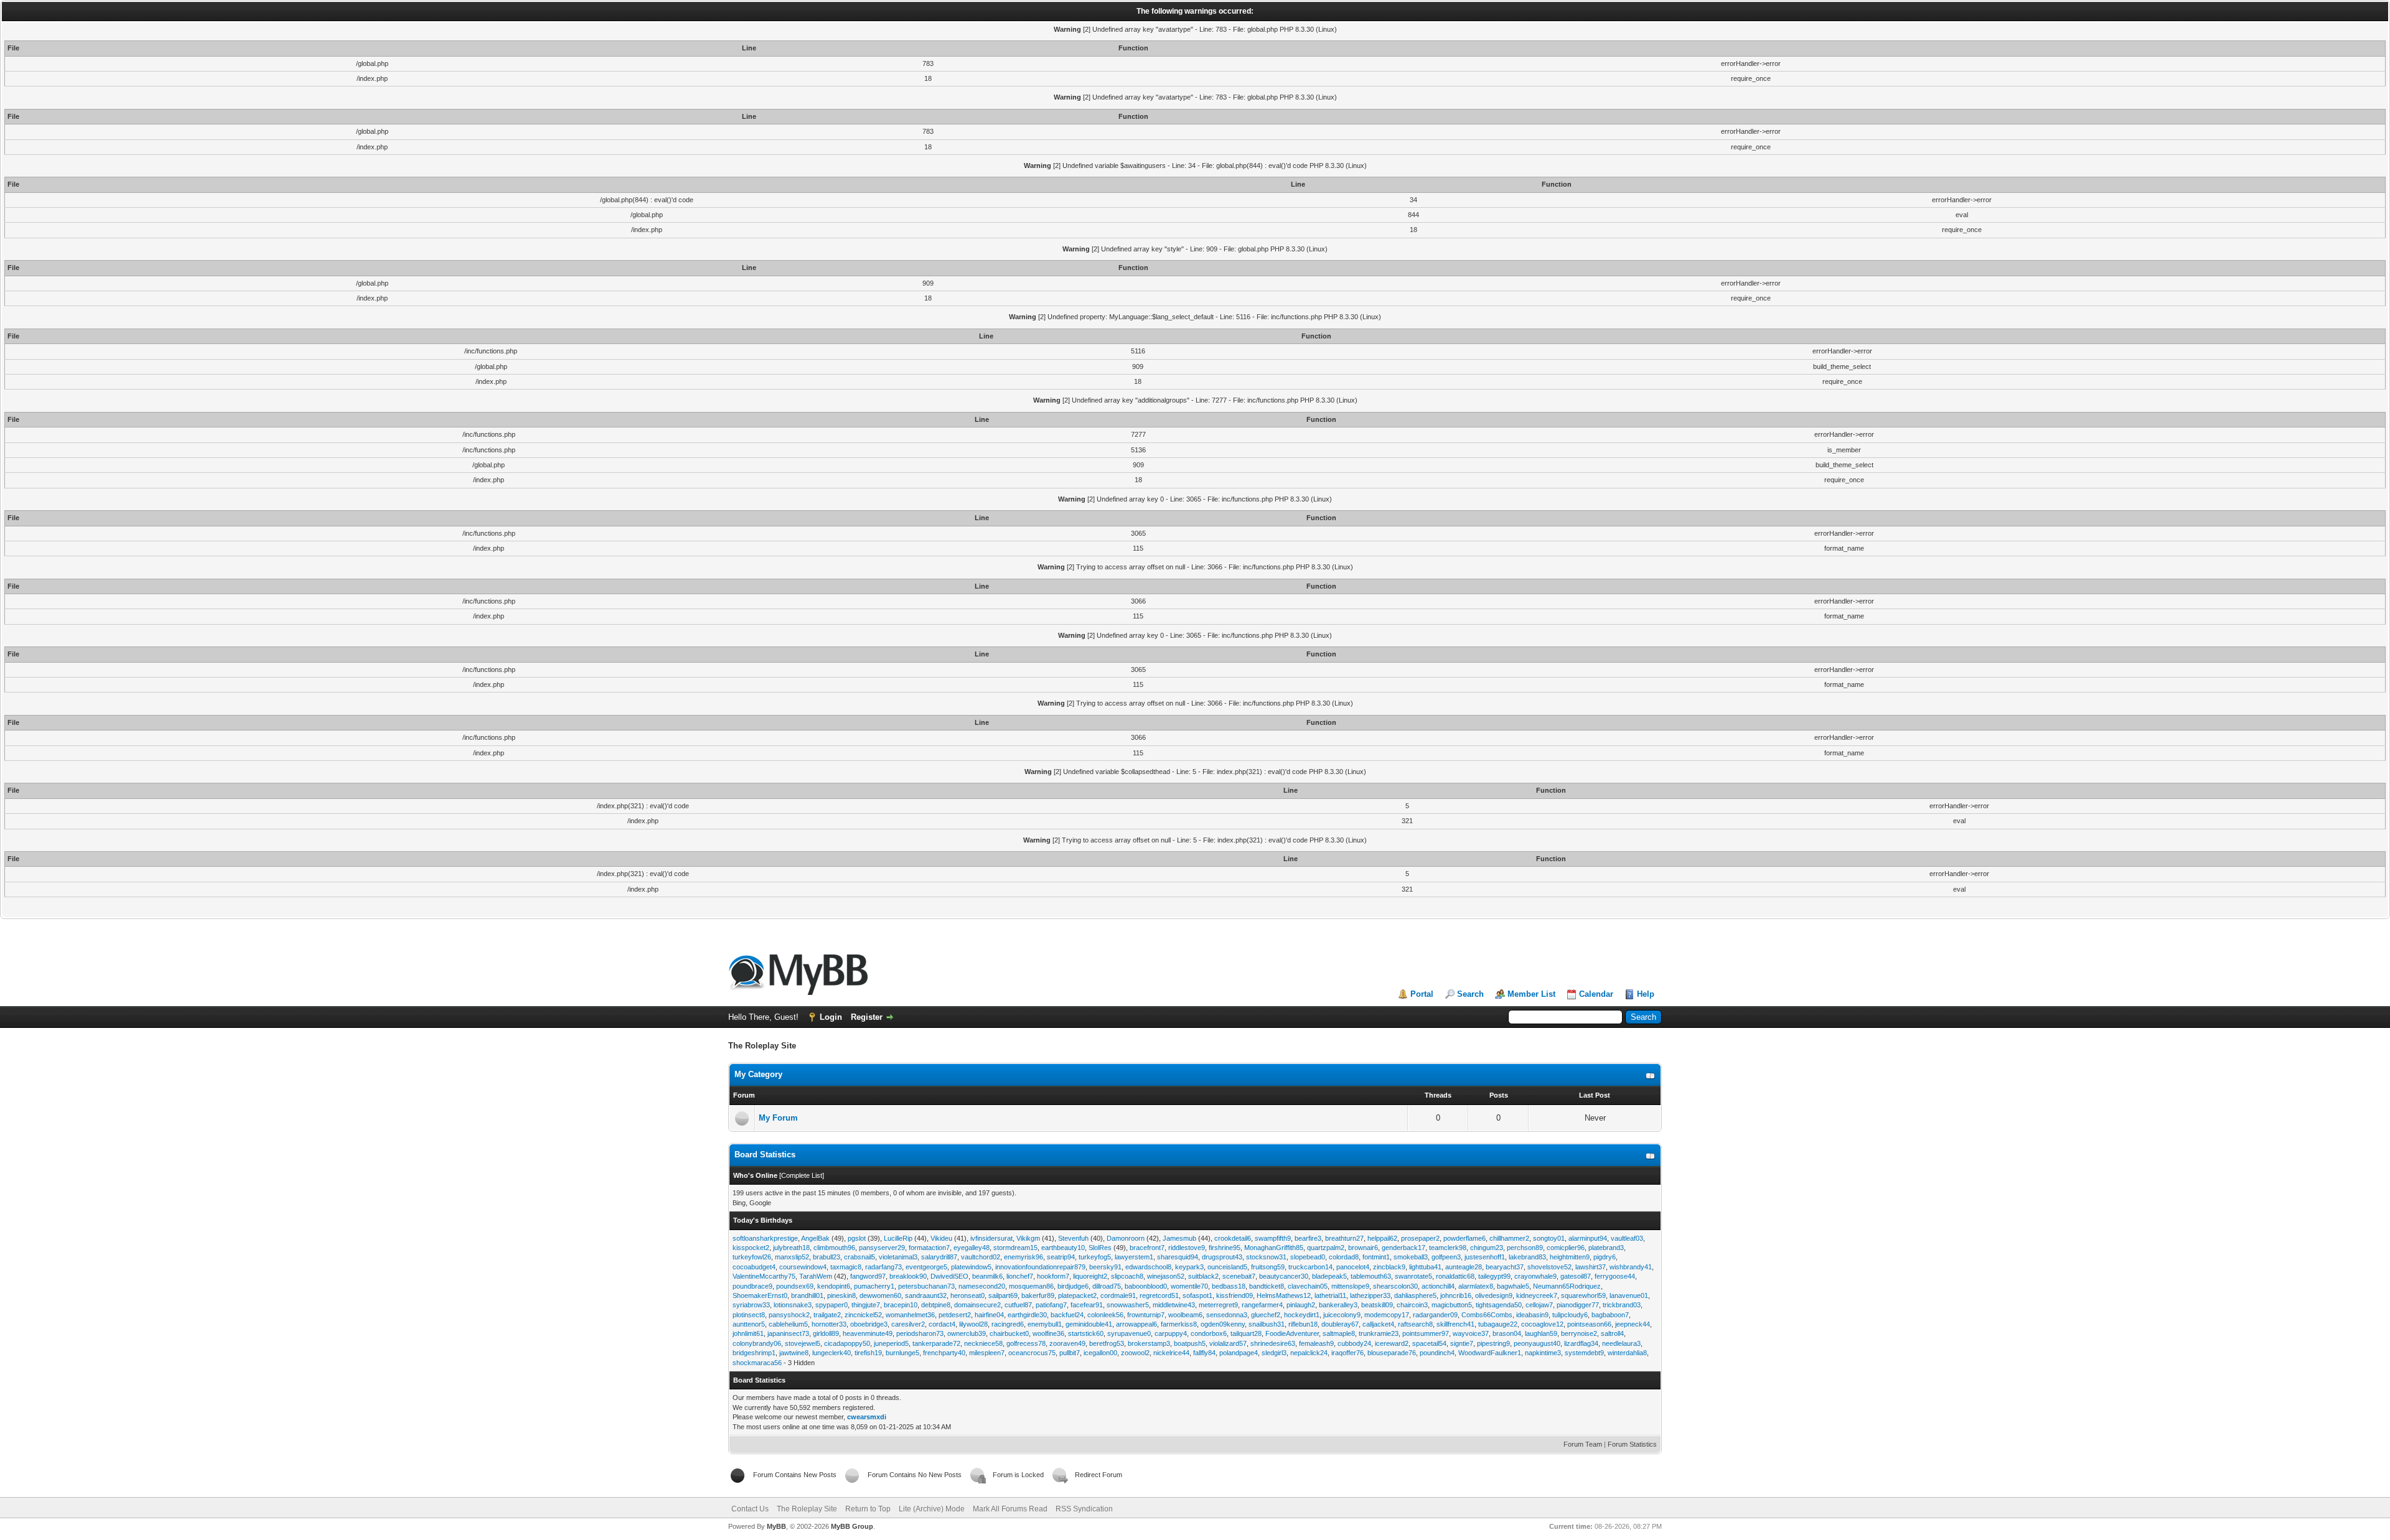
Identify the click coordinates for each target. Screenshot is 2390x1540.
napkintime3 (1543, 1353)
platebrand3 (1606, 1248)
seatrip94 (1061, 1257)
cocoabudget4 (754, 1267)
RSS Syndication (1084, 1509)
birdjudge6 (1073, 1286)
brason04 (1507, 1333)
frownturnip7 (1146, 1315)
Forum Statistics (1632, 1444)
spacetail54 (1429, 1343)
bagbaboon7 (1610, 1315)
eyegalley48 (972, 1248)
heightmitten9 (1570, 1257)
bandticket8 (1267, 1286)
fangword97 (868, 1276)
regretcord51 (1159, 1295)
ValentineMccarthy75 (764, 1276)
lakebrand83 (1527, 1257)
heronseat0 (968, 1295)
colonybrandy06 (757, 1343)
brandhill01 (807, 1295)
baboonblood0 (1146, 1286)
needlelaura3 (1621, 1343)
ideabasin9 (1532, 1315)
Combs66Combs (1487, 1315)
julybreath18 (791, 1248)
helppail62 (1382, 1238)
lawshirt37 (1591, 1267)
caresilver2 (908, 1324)
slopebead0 (1308, 1257)
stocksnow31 (1266, 1257)
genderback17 (1404, 1248)
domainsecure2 (977, 1305)
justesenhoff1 (1485, 1257)
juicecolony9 (1342, 1315)
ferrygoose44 (1615, 1276)
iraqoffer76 (1347, 1353)
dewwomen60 (880, 1295)
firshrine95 (1225, 1248)
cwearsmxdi (867, 1417)
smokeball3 (1411, 1257)
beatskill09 (1377, 1305)
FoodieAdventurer (1292, 1333)
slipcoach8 (1127, 1276)
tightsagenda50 (1499, 1305)
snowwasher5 (1128, 1305)
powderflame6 (1464, 1238)
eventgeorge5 (926, 1267)
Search (1470, 994)
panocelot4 (1353, 1267)
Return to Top (868, 1509)
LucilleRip (898, 1238)
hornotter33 (829, 1324)
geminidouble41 (1089, 1324)
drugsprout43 (1222, 1257)
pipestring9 (1493, 1343)
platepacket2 (1077, 1295)
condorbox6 (1209, 1333)
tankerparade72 (936, 1343)
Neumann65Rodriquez (1567, 1286)
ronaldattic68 (1455, 1276)
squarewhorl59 (1583, 1295)
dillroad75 (1107, 1286)
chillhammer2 (1509, 1238)
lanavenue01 (1629, 1295)
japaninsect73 (788, 1333)
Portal (1422, 994)
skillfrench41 (1455, 1324)
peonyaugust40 (1537, 1343)
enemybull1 (1045, 1324)
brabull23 (827, 1257)
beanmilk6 (987, 1276)
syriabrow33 (751, 1305)
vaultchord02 (981, 1257)
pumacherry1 (874, 1286)
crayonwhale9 (1535, 1276)
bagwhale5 (1513, 1286)
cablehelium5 (788, 1324)
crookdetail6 (1233, 1238)
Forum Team (1583, 1444)
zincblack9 (1389, 1267)
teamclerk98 (1448, 1248)
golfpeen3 (1446, 1257)
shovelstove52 (1549, 1267)
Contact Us (750, 1509)
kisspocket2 (751, 1248)
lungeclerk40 (832, 1353)
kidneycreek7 (1537, 1295)
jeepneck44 (1633, 1324)
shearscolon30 (1395, 1286)
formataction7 (929, 1248)
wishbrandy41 (1631, 1267)
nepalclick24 (1309, 1353)
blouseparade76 (1392, 1353)
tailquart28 (1246, 1333)
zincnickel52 (863, 1315)
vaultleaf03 (1627, 1238)
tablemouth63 (1371, 1276)
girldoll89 (826, 1333)
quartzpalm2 (1326, 1248)
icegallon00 (1100, 1353)
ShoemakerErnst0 (760, 1295)
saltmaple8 (1339, 1333)
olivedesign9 (1494, 1295)
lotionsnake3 (793, 1305)
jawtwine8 (794, 1353)
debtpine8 (936, 1305)
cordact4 (942, 1324)
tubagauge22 (1498, 1324)
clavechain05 (1308, 1286)
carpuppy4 (1171, 1333)
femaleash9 (1316, 1343)
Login (831, 1017)
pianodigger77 (1578, 1305)
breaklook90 (908, 1276)
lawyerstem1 (1134, 1257)
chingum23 (1487, 1248)
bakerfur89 (1038, 1295)
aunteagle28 (1464, 1267)
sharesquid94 (1178, 1257)
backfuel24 (1067, 1315)
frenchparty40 (944, 1353)
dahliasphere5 (1415, 1295)
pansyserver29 (882, 1248)
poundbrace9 (752, 1286)
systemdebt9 (1584, 1353)
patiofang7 (1051, 1305)
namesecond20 (982, 1286)
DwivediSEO (949, 1276)
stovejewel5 (803, 1343)
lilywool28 (973, 1324)
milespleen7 (987, 1353)
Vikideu (941, 1238)
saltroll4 (1612, 1333)
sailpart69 (1003, 1295)
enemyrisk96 (1024, 1257)
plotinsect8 (749, 1315)
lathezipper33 (1370, 1295)
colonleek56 (1105, 1315)
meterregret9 (1218, 1305)
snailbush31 (1267, 1324)
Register (867, 1017)
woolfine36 (1048, 1333)
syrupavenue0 (1129, 1333)
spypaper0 (832, 1305)
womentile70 (1189, 1286)
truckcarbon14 (1310, 1267)
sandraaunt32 (926, 1295)
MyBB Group (852, 1526)
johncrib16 (1456, 1295)
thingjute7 (866, 1305)
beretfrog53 (1107, 1343)
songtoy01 (1549, 1238)
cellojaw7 (1539, 1305)
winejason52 (1166, 1276)
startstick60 (1086, 1333)
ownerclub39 (967, 1333)
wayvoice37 (1471, 1333)
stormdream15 (1015, 1248)
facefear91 (1087, 1305)
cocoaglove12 (1542, 1324)
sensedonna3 (1227, 1315)
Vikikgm (1028, 1238)
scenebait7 (1239, 1276)
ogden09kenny (1223, 1324)
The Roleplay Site (807, 1509)
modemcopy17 (1387, 1315)
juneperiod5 (891, 1343)
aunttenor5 (749, 1324)
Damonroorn (1126, 1238)
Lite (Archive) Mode (932, 1509)
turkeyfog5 (1095, 1257)
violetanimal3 (898, 1257)
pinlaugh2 (1301, 1305)
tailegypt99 (1494, 1276)
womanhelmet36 (910, 1315)
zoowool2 (1135, 1353)
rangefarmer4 (1262, 1305)
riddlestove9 (1187, 1248)
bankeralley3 (1338, 1305)
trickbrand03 (1622, 1305)
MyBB (776, 1526)
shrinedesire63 (1273, 1343)
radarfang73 (883, 1267)
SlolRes (1100, 1248)
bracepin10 (901, 1305)
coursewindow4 (803, 1267)
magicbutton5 (1452, 1305)
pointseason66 (1589, 1324)
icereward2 (1392, 1343)
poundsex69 (795, 1286)
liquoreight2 (1090, 1276)
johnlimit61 (748, 1333)
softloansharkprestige (765, 1238)
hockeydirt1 (1302, 1315)
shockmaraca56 (757, 1363)
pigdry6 (1605, 1257)
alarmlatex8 (1476, 1286)
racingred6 (1008, 1324)
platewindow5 (971, 1267)
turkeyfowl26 (752, 1257)
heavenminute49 (868, 1333)
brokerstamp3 (1149, 1343)
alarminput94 (1588, 1238)
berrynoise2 (1579, 1333)
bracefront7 (1147, 1248)
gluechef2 (1266, 1315)
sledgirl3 (1274, 1353)
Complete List (802, 1175)
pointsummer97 (1426, 1333)
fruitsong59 (1268, 1267)
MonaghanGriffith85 (1274, 1248)
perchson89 (1525, 1248)
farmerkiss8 (1179, 1324)
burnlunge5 (902, 1353)
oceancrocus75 (1032, 1353)
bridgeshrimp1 (754, 1353)
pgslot (857, 1238)
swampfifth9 (1273, 1238)
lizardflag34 (1581, 1343)
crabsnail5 (860, 1257)
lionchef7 (1020, 1276)
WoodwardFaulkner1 (1490, 1353)
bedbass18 (1229, 1286)
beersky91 (1105, 1267)
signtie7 (1462, 1343)
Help (1646, 994)
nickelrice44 (1171, 1353)
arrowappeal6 (1136, 1324)
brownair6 (1363, 1248)
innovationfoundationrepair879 (1040, 1267)
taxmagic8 (846, 1267)
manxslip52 (792, 1257)
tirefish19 (868, 1353)
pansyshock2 (789, 1315)
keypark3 (1189, 1267)
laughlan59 (1541, 1333)
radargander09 (1435, 1315)
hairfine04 (989, 1315)
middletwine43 (1174, 1305)
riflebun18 (1303, 1324)
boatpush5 (1190, 1343)
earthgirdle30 (1027, 1315)
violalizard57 (1228, 1343)
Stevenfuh (1073, 1238)
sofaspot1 (1197, 1295)
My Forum (778, 1118)
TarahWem (816, 1276)
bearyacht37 (1505, 1267)
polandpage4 (1239, 1353)
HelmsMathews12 (1284, 1295)
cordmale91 (1118, 1295)
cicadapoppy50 (847, 1343)
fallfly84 (1204, 1353)
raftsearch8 (1415, 1324)
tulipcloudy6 (1570, 1315)
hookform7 (1053, 1276)
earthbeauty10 (1063, 1248)
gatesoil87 (1576, 1276)
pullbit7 (1070, 1353)
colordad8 (1344, 1257)
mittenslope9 (1350, 1286)
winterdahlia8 (1627, 1353)
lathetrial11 (1330, 1295)
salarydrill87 (939, 1257)
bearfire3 (1308, 1238)
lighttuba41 (1425, 1267)
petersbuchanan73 (926, 1286)
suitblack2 (1203, 1276)
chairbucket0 (1009, 1333)
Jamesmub (1179, 1238)
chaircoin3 (1412, 1305)
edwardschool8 (1148, 1267)
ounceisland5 (1227, 1267)
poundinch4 (1437, 1353)
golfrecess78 (1026, 1343)
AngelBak (815, 1238)
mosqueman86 (1031, 1286)
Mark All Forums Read (1010, 1509)
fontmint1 (1376, 1257)
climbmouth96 (834, 1248)
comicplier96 (1566, 1248)
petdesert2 (955, 1315)
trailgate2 (827, 1315)
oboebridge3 (869, 1324)
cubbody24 (1354, 1343)
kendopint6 (834, 1286)
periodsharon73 (920, 1333)
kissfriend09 (1235, 1295)
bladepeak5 (1329, 1276)
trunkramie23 (1379, 1333)
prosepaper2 (1420, 1238)
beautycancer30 (1284, 1276)
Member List (1531, 994)
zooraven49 (1067, 1343)
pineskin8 (841, 1295)
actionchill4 (1438, 1286)
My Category (758, 1074)
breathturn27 (1344, 1238)
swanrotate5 (1413, 1276)
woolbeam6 (1185, 1315)
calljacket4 (1378, 1324)
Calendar (1596, 994)
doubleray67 (1340, 1324)
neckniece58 (983, 1343)
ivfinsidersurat (991, 1238)
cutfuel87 (1018, 1305)
